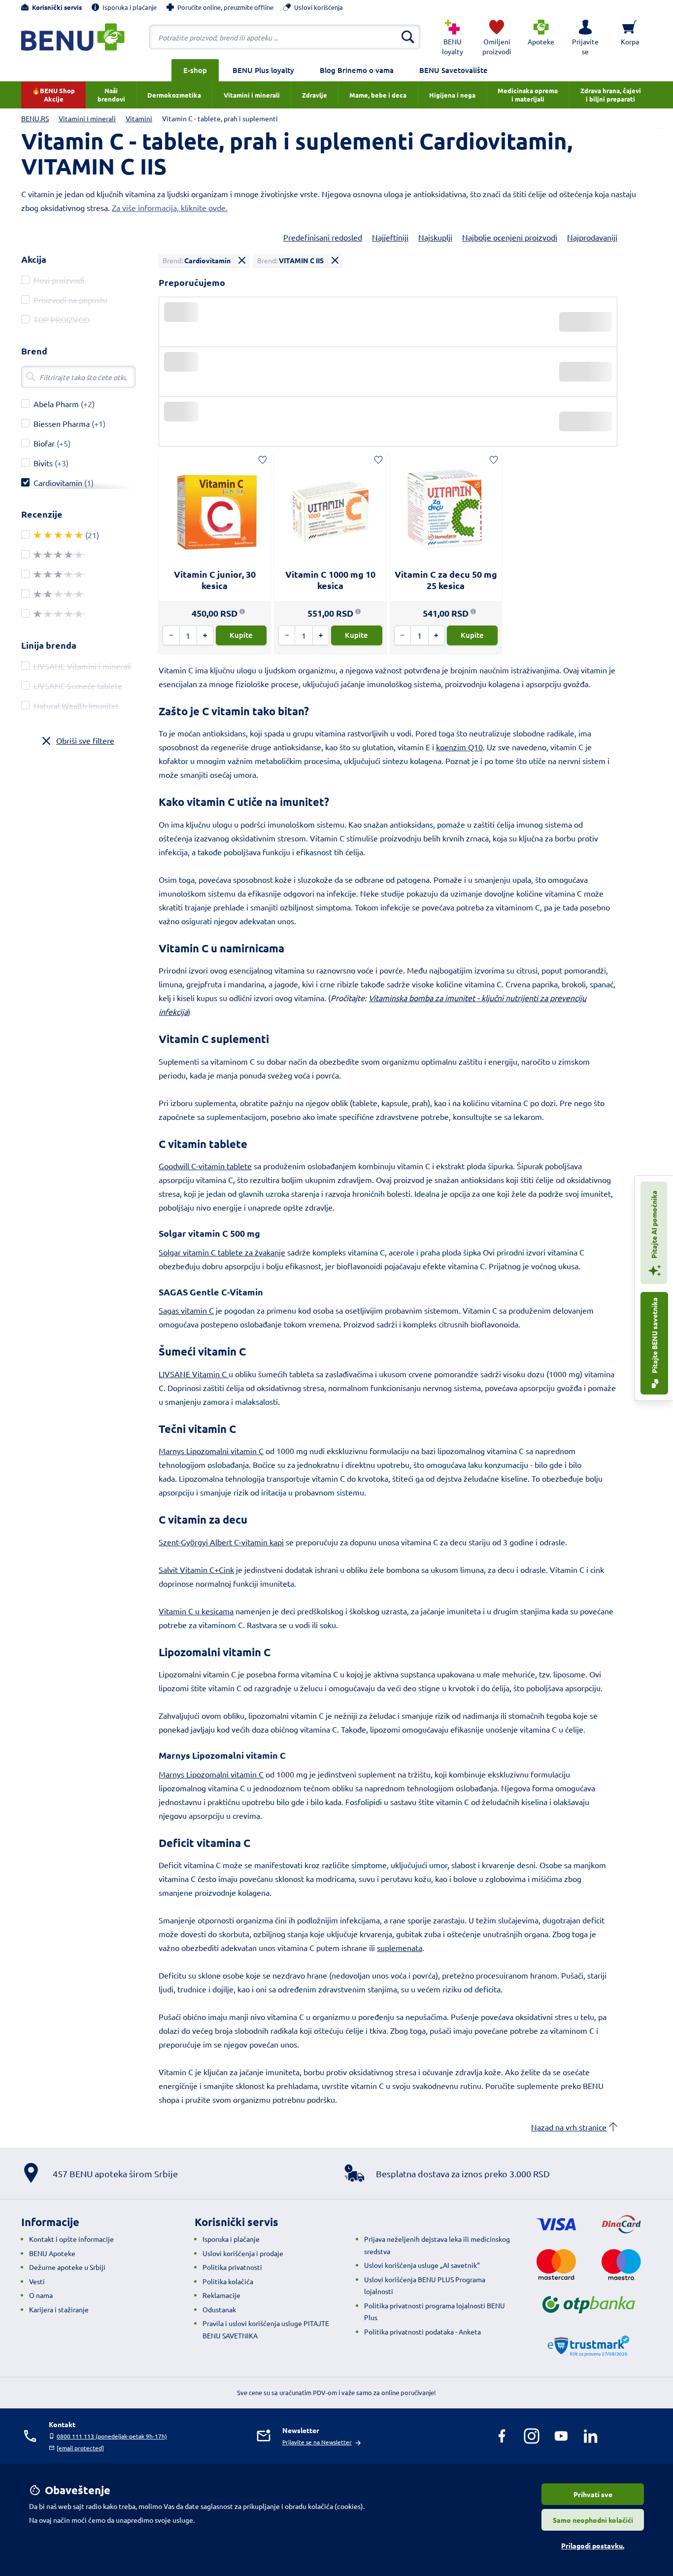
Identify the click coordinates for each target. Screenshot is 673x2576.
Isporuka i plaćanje (231, 2239)
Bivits (43, 463)
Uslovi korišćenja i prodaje (243, 2253)
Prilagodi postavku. (593, 2545)
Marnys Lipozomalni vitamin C (211, 1451)
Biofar (44, 443)
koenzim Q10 (459, 747)
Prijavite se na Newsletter (317, 2442)
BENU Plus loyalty (263, 70)
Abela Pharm (56, 404)
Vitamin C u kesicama (196, 1611)
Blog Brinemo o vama (357, 70)
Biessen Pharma (62, 423)
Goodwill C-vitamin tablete (205, 1166)
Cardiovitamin (58, 483)
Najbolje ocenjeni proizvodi (510, 237)
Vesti (37, 2281)
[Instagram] (532, 2436)
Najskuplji (435, 237)
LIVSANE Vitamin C (194, 1374)
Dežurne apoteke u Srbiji (67, 2267)
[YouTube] (561, 2436)
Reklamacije (221, 2295)
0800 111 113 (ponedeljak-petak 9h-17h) (112, 2436)
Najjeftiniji (390, 237)
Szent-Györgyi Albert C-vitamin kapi (221, 1542)
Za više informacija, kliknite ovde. (170, 208)
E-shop (195, 70)
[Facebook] (502, 2436)
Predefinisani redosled (323, 237)
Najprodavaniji (592, 237)
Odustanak (219, 2309)
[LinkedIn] (591, 2436)
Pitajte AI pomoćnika (654, 1225)
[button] (585, 37)
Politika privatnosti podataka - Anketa (422, 2332)
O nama (41, 2295)
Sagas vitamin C (186, 1310)
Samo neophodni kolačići (593, 2520)
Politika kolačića (228, 2281)
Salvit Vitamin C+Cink (196, 1569)
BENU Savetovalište (454, 70)
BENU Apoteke (52, 2253)
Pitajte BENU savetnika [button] (654, 1336)
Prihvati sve (593, 2494)
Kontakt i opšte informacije (71, 2239)
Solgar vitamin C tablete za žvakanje (222, 1252)
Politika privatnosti (232, 2267)
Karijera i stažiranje (59, 2309)
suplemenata (400, 1948)
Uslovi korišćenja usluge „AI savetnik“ (422, 2265)
